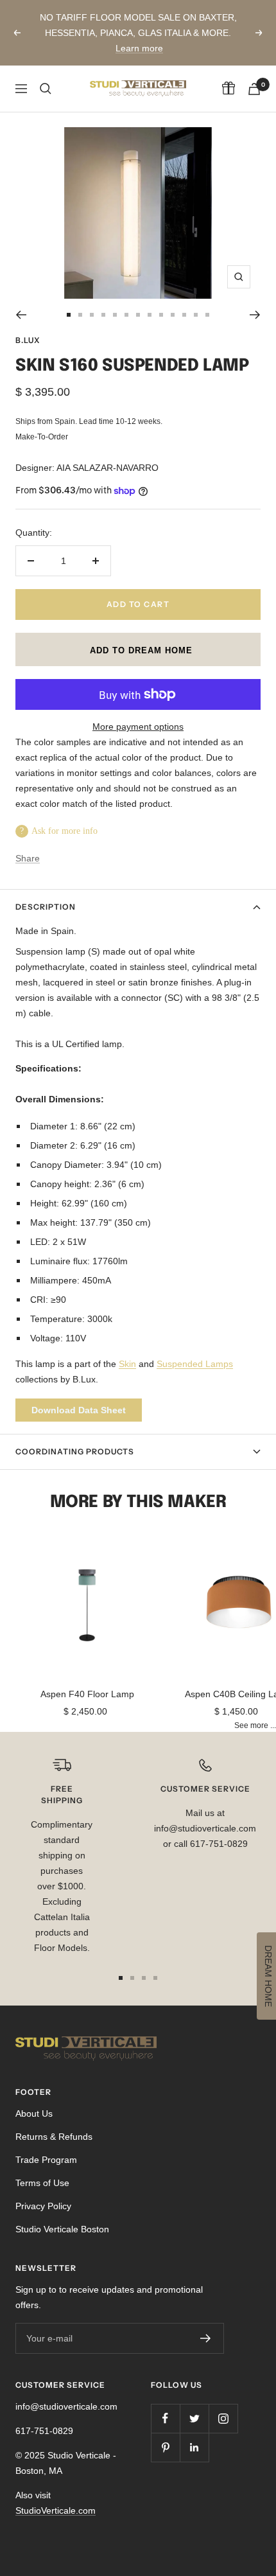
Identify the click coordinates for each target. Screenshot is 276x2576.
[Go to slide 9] (161, 315)
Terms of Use (42, 2183)
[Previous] (21, 315)
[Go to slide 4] (103, 315)
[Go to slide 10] (173, 315)
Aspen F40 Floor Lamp (87, 1694)
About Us (34, 2113)
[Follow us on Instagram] (223, 2418)
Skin (127, 1364)
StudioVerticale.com (56, 2510)
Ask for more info (65, 831)
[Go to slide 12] (196, 315)
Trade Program (46, 2160)
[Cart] (254, 89)
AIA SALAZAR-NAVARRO (108, 468)
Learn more (139, 48)
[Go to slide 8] (150, 315)
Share (28, 858)
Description (46, 907)
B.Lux (28, 340)
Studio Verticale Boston (62, 2229)
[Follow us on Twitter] (194, 2418)
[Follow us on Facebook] (165, 2418)
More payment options (138, 727)
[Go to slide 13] (207, 315)
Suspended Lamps (195, 1364)
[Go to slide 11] (184, 315)
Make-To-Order (42, 437)
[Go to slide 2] (80, 315)
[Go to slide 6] (126, 315)
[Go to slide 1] (69, 315)
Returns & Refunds (54, 2137)
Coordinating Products (75, 1451)
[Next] (255, 315)
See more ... (255, 1725)
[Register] (206, 2338)
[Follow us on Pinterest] (165, 2447)
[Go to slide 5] (115, 315)
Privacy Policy (43, 2206)
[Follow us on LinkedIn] (194, 2447)
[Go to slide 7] (138, 315)
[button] (138, 649)
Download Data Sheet (79, 1410)
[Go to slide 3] (92, 315)
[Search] (46, 89)
